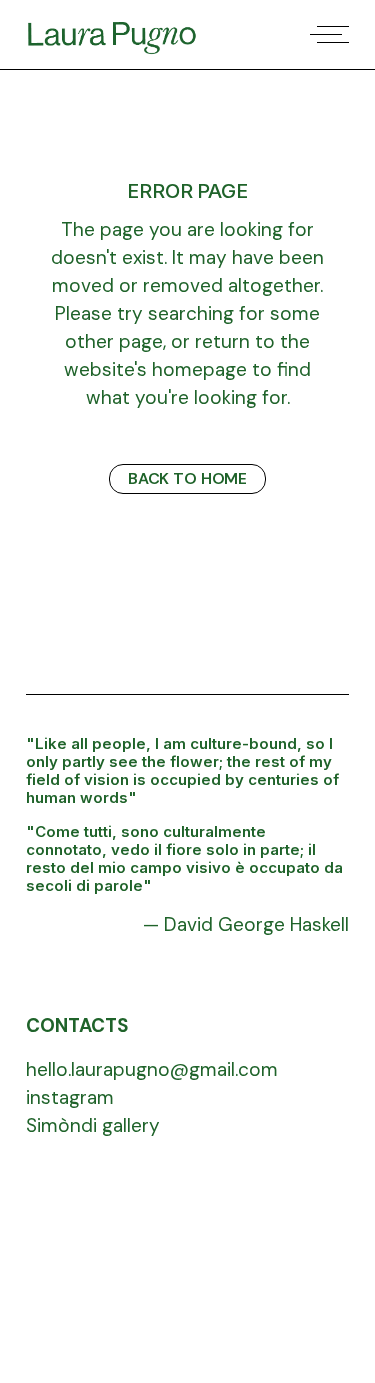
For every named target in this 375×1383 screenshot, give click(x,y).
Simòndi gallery (93, 1125)
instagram (70, 1097)
